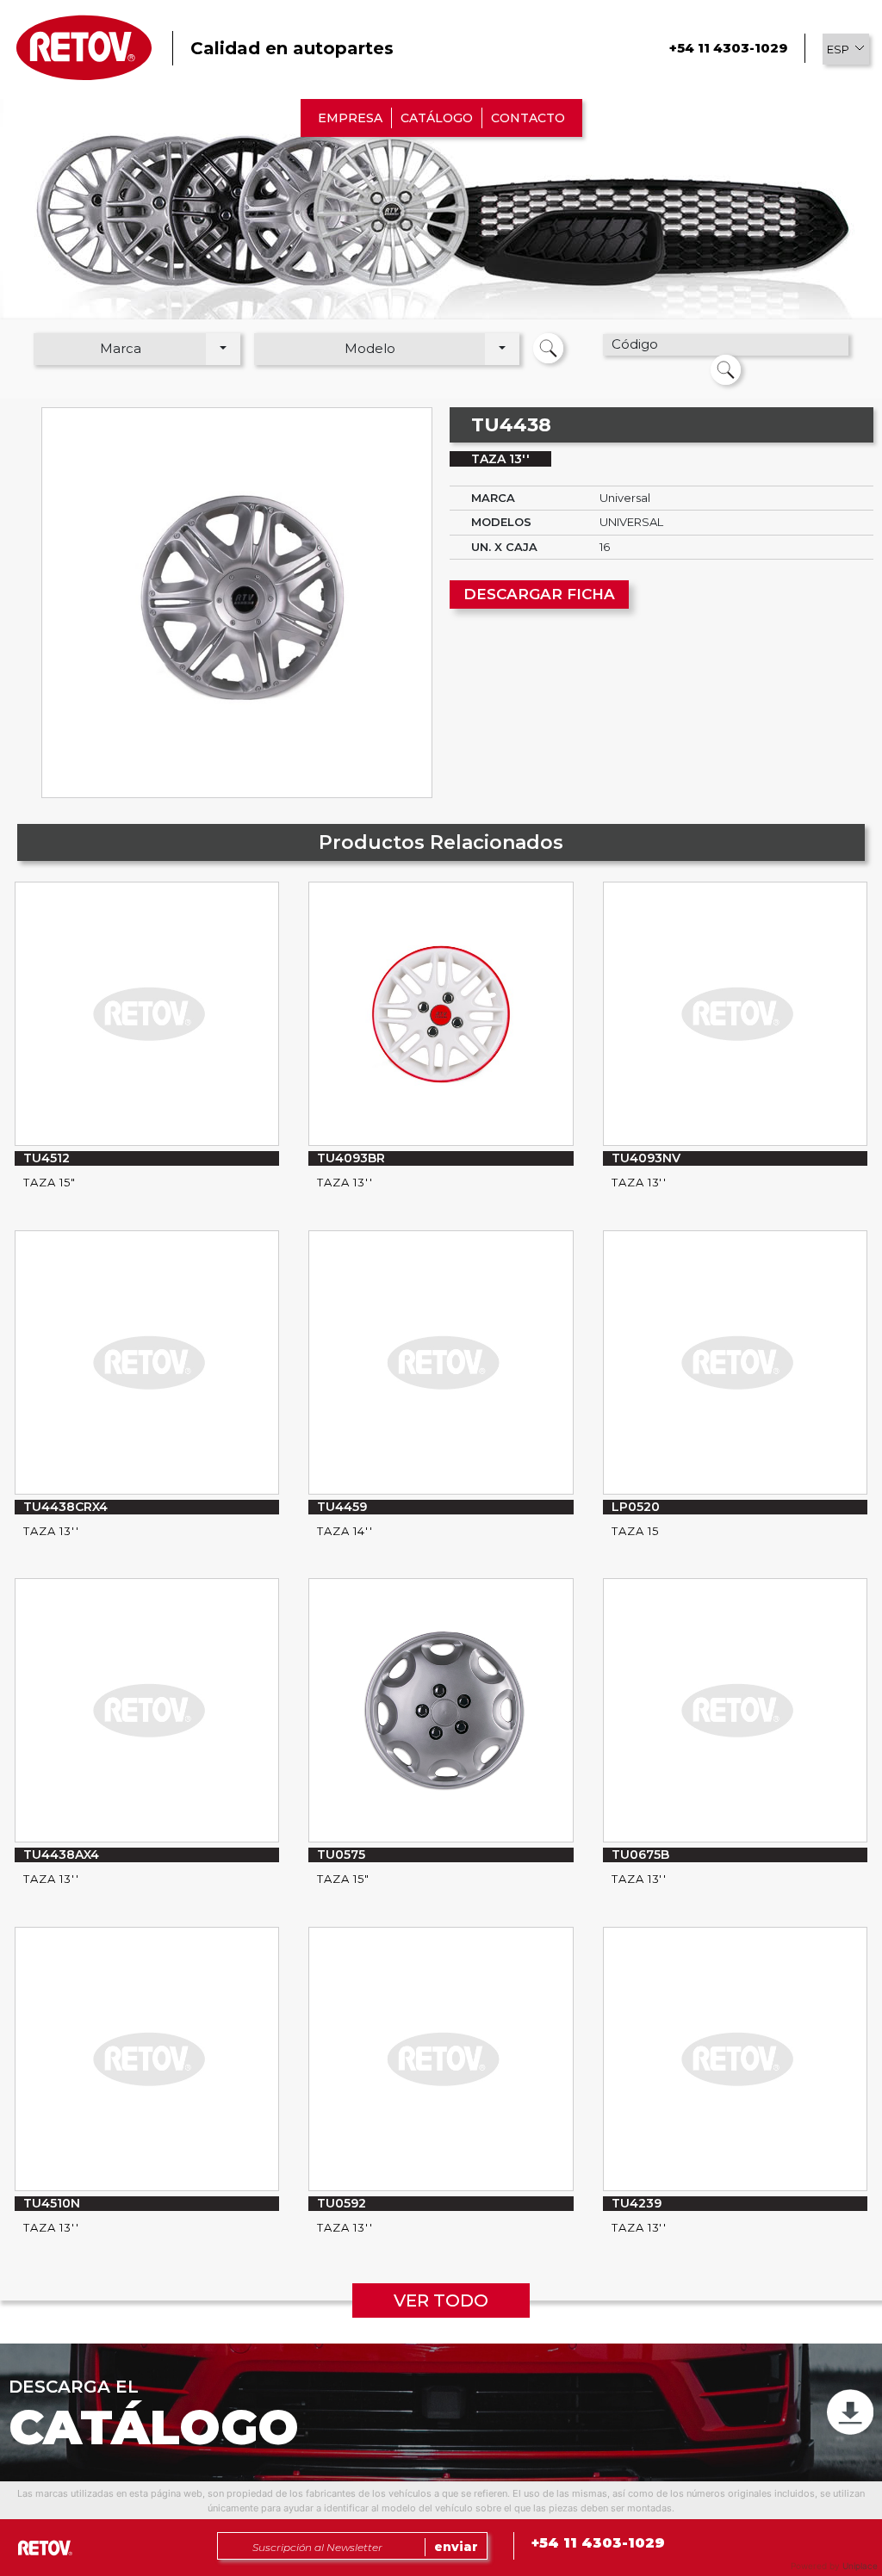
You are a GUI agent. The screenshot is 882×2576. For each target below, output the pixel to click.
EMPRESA (350, 118)
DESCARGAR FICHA (539, 594)
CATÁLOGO (437, 118)
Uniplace (860, 2566)
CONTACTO (528, 118)
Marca (121, 348)
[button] (846, 49)
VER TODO (441, 2300)
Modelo (370, 348)
